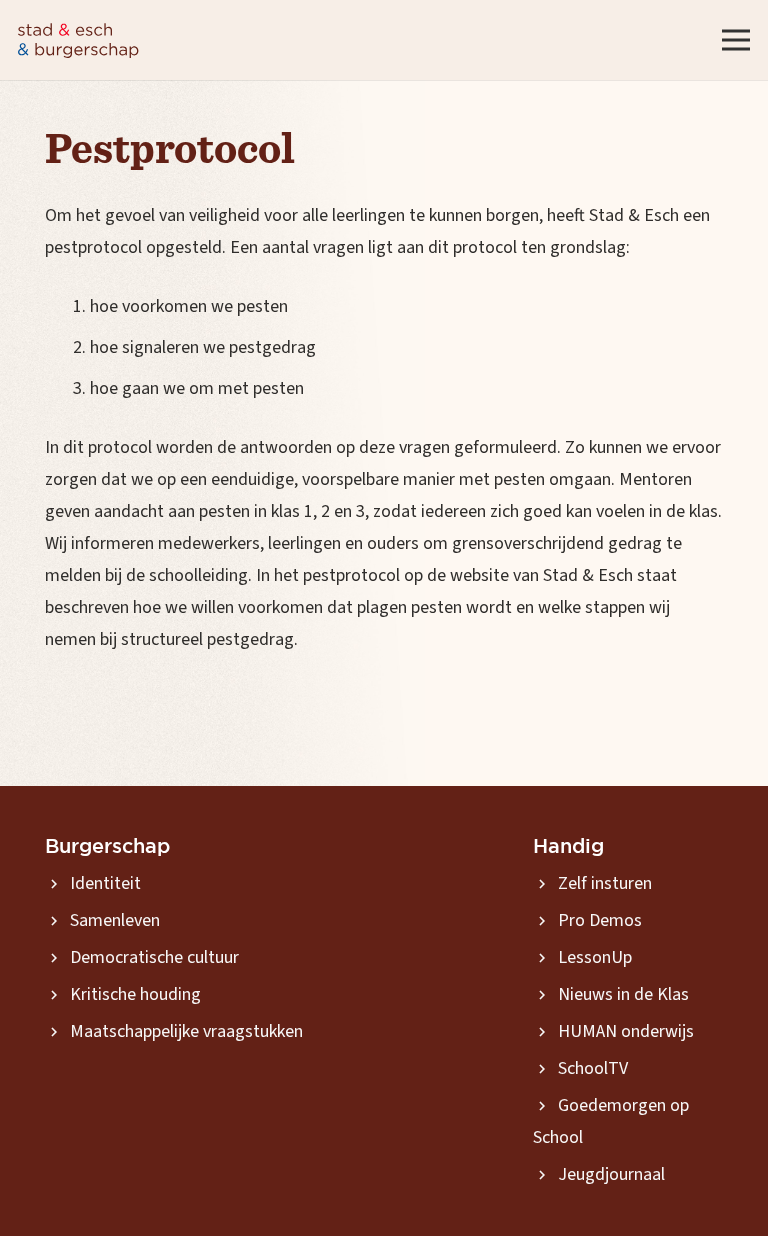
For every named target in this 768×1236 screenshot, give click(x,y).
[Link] (78, 40)
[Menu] (736, 40)
